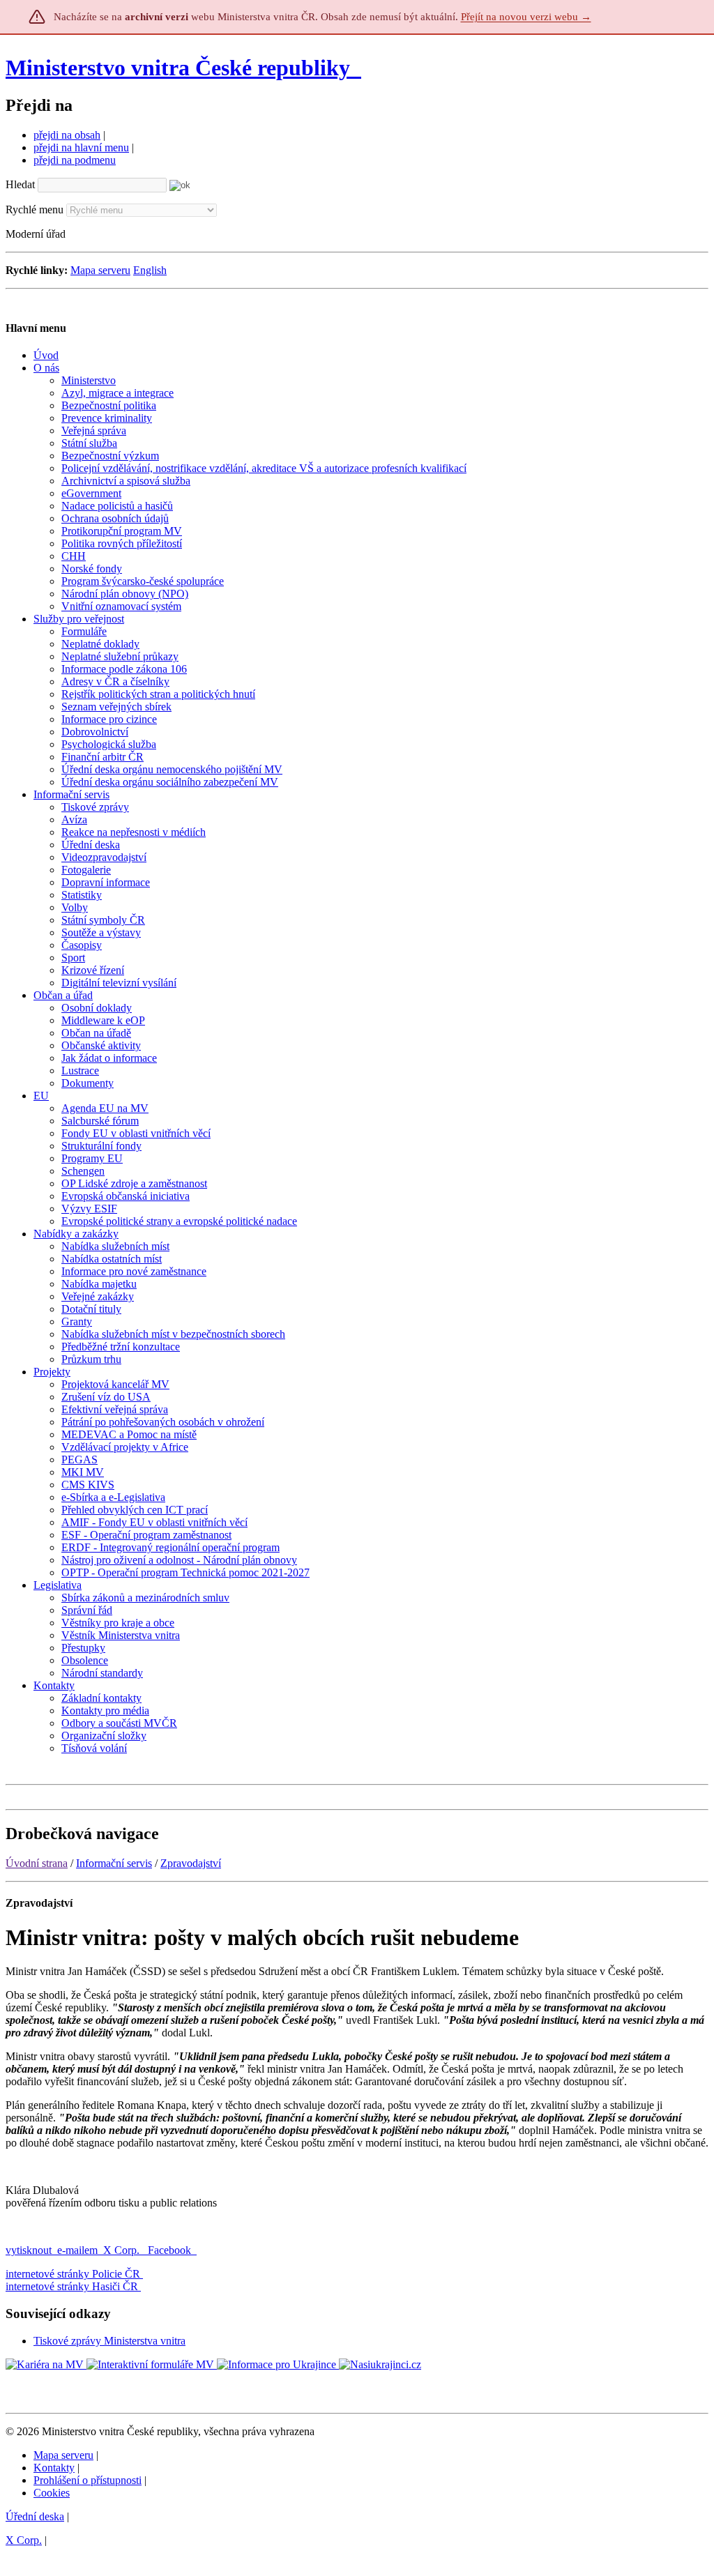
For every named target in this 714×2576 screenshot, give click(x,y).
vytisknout (29, 2250)
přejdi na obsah (67, 135)
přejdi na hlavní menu (81, 147)
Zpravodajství (191, 1863)
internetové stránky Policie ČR (73, 2274)
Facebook (171, 2250)
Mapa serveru (100, 270)
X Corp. (123, 2250)
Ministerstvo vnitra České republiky (178, 68)
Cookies (52, 2493)
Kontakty (54, 2468)
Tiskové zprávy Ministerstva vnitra (109, 2341)
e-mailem (77, 2250)
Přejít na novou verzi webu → (526, 17)
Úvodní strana (37, 1863)
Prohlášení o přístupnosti (88, 2480)
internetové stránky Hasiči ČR (72, 2286)
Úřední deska (35, 2516)
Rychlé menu (35, 209)
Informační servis (114, 1863)
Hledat (20, 184)
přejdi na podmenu (75, 160)
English (150, 270)
